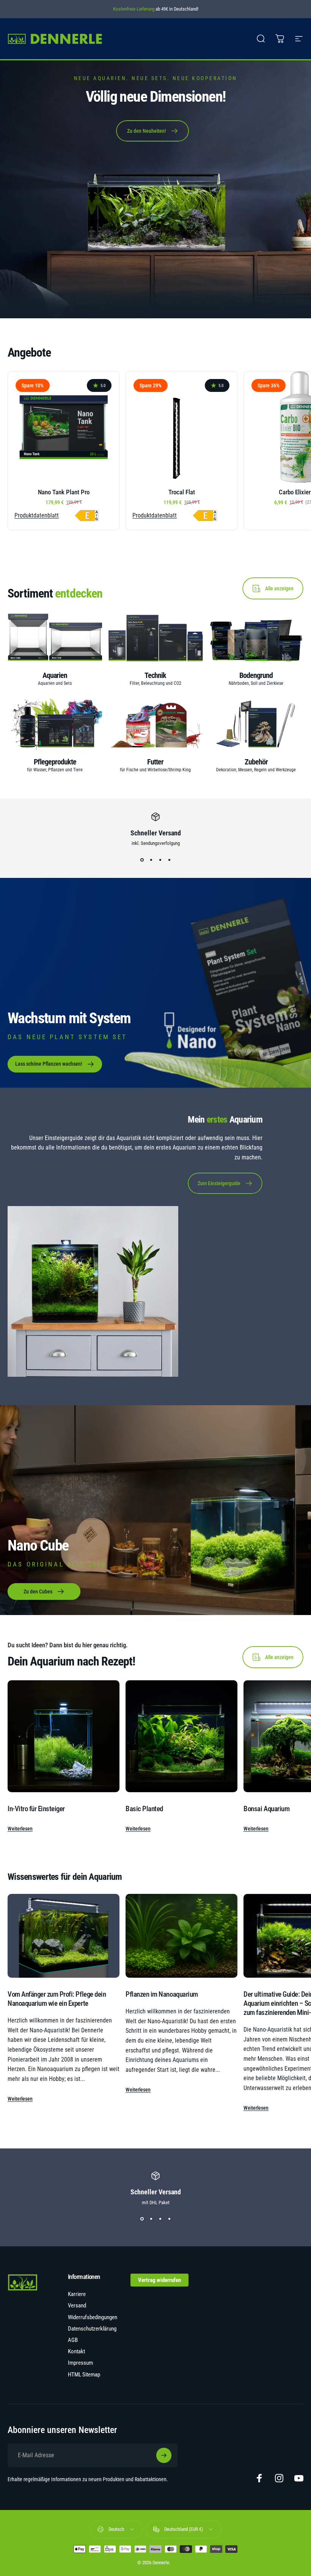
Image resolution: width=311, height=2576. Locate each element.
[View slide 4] (169, 860)
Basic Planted (144, 1809)
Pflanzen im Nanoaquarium (162, 1994)
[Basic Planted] (181, 1736)
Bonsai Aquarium (266, 1809)
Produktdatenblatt (37, 516)
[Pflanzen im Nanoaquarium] (181, 1936)
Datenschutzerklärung (92, 2329)
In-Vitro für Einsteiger (36, 1809)
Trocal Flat (182, 492)
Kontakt (76, 2351)
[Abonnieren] (164, 2455)
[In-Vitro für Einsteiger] (64, 1736)
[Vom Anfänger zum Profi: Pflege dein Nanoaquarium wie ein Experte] (64, 1936)
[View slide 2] (151, 860)
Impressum (80, 2363)
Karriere (77, 2294)
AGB (73, 2340)
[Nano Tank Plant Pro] (64, 427)
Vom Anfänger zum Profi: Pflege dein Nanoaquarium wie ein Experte (57, 1999)
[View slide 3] (160, 860)
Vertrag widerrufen (159, 2280)
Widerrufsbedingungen (93, 2317)
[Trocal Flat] (181, 427)
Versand (77, 2306)
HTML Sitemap (84, 2375)
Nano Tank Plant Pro (64, 492)
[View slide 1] (142, 860)
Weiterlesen (20, 1829)
